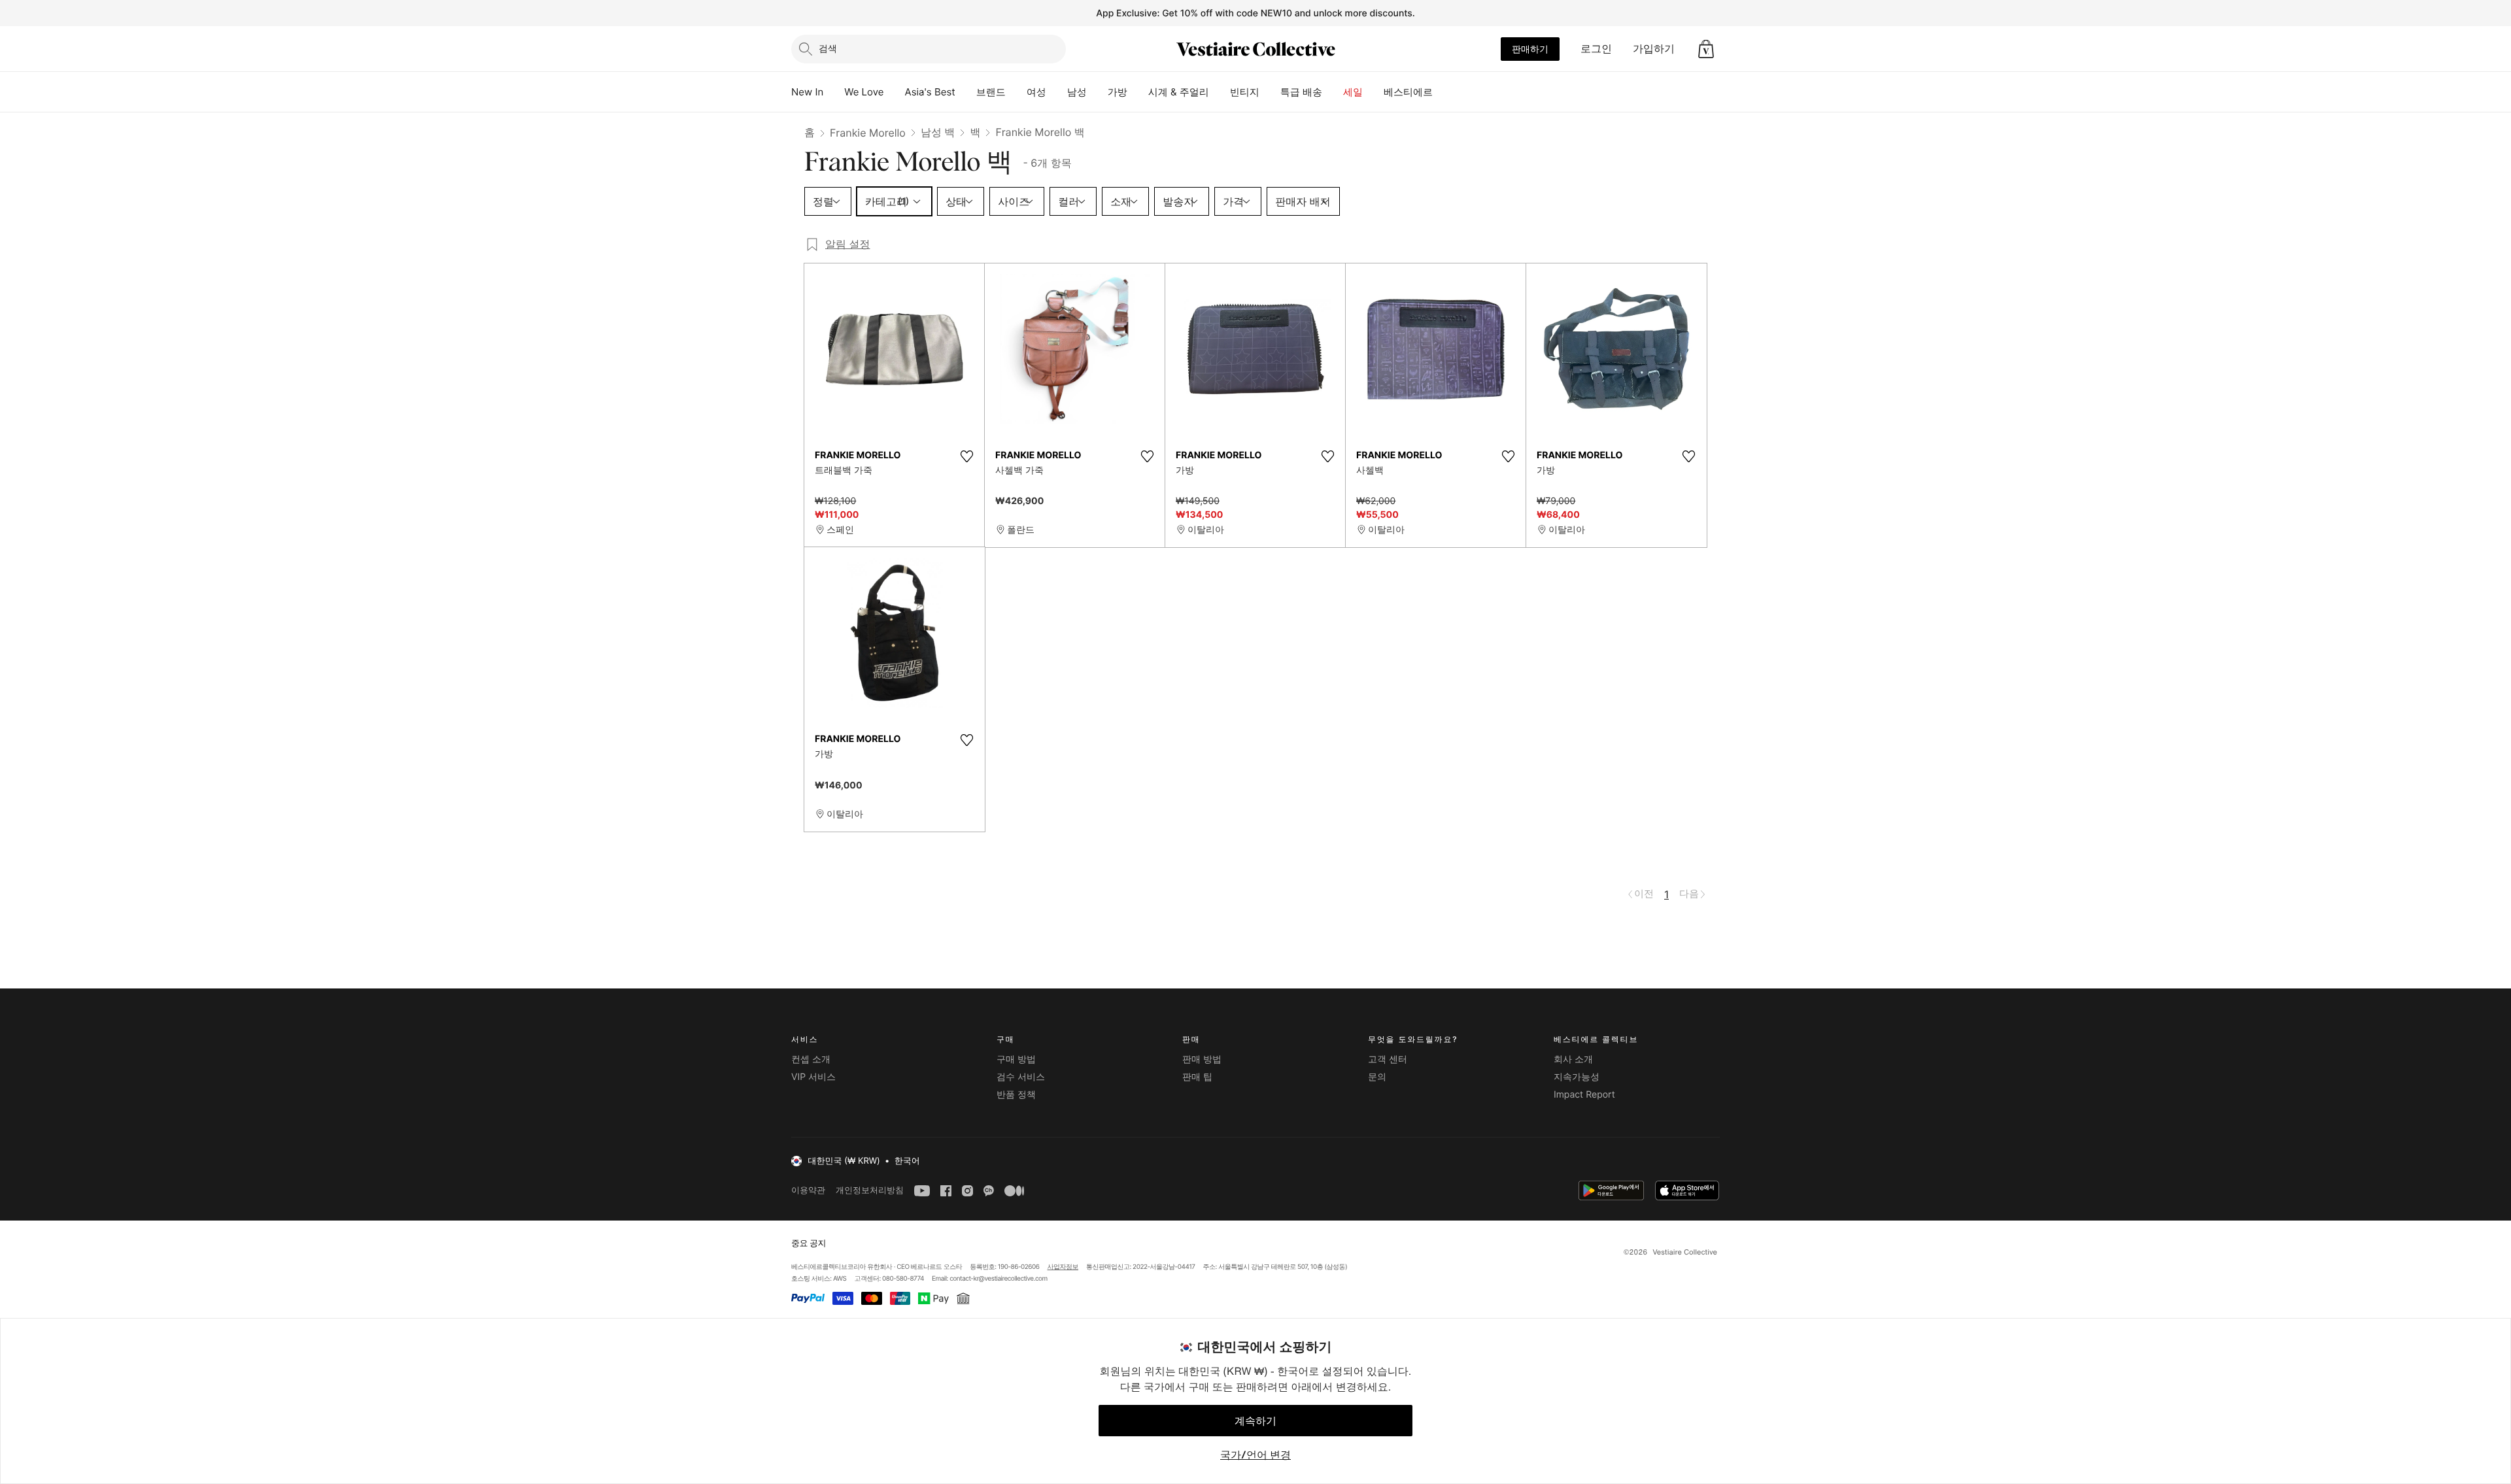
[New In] (834, 92)
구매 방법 (1016, 1059)
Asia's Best (930, 92)
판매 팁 (1197, 1077)
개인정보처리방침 (870, 1190)
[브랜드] (1016, 92)
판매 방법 (1202, 1059)
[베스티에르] (1443, 92)
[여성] (1057, 92)
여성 (1036, 92)
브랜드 (991, 92)
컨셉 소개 (811, 1059)
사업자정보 (1063, 1267)
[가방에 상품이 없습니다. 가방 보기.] (1706, 49)
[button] (1706, 49)
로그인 (1596, 48)
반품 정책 (1016, 1095)
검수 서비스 (1021, 1077)
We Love (864, 92)
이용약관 (808, 1190)
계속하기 (1255, 1421)
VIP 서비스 (813, 1077)
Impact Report (1584, 1095)
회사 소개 (1573, 1059)
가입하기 (1654, 48)
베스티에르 (1408, 92)
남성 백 (938, 132)
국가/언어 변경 (1255, 1455)
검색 (828, 48)
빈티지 (1245, 92)
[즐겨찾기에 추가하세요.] (966, 456)
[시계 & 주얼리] (1220, 92)
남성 (1077, 92)
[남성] (1097, 92)
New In (807, 92)
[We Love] (895, 92)
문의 (1377, 1077)
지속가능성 (1577, 1077)
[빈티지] (1270, 92)
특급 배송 (1301, 92)
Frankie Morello (868, 133)
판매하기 (1530, 49)
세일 (1353, 92)
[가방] (1138, 92)
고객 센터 (1388, 1059)
